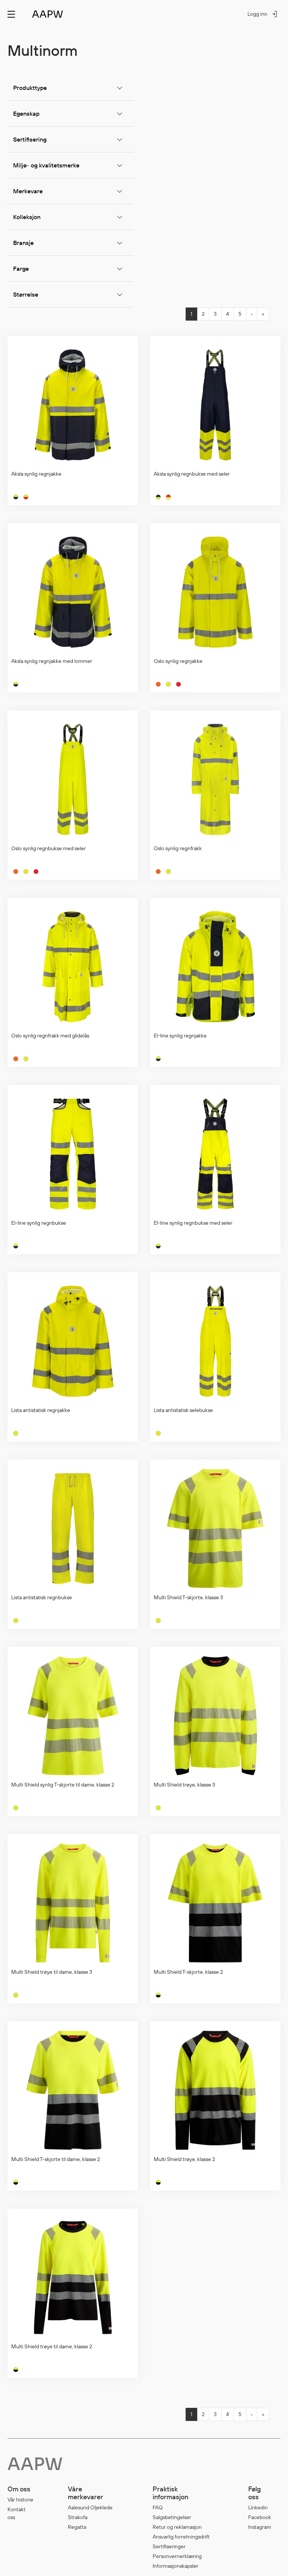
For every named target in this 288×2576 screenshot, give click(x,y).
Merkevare (28, 191)
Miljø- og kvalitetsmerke (46, 165)
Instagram (260, 2527)
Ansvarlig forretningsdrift (181, 2537)
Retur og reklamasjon (177, 2527)
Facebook (260, 2517)
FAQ (158, 2507)
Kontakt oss (16, 2513)
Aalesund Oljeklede (90, 2507)
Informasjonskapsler (175, 2566)
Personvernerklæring (177, 2556)
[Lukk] (284, 85)
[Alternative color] (16, 497)
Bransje (23, 243)
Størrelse (26, 294)
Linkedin (258, 2507)
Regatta (77, 2527)
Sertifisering (30, 139)
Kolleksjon (27, 217)
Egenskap (26, 113)
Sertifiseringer (169, 2546)
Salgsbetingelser (172, 2517)
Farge (21, 269)
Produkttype (30, 88)
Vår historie (20, 2500)
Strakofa (78, 2517)
